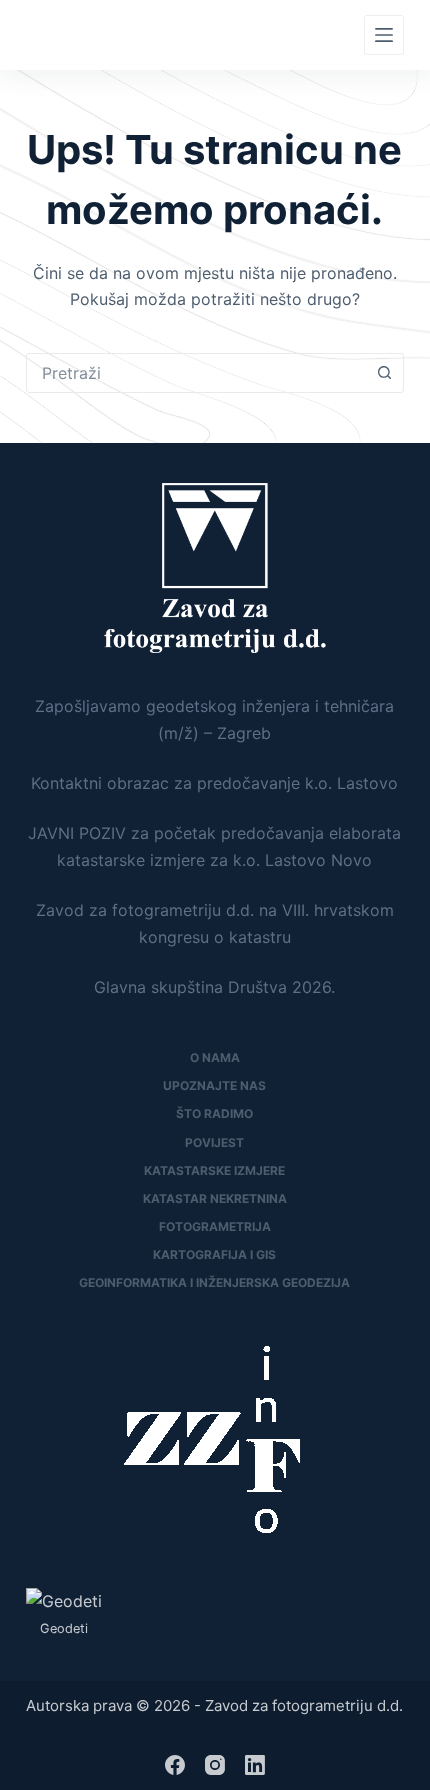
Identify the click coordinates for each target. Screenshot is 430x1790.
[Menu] (384, 35)
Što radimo (214, 1113)
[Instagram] (215, 1765)
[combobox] (196, 373)
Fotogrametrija (215, 1226)
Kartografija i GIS (214, 1254)
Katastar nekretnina (215, 1198)
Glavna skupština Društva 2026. (214, 987)
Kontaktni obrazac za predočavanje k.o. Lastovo (214, 783)
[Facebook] (175, 1765)
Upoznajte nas (214, 1085)
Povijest (214, 1142)
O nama (215, 1057)
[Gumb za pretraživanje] (384, 373)
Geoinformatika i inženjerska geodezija (214, 1282)
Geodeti (64, 1628)
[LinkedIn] (255, 1765)
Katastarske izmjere (214, 1170)
